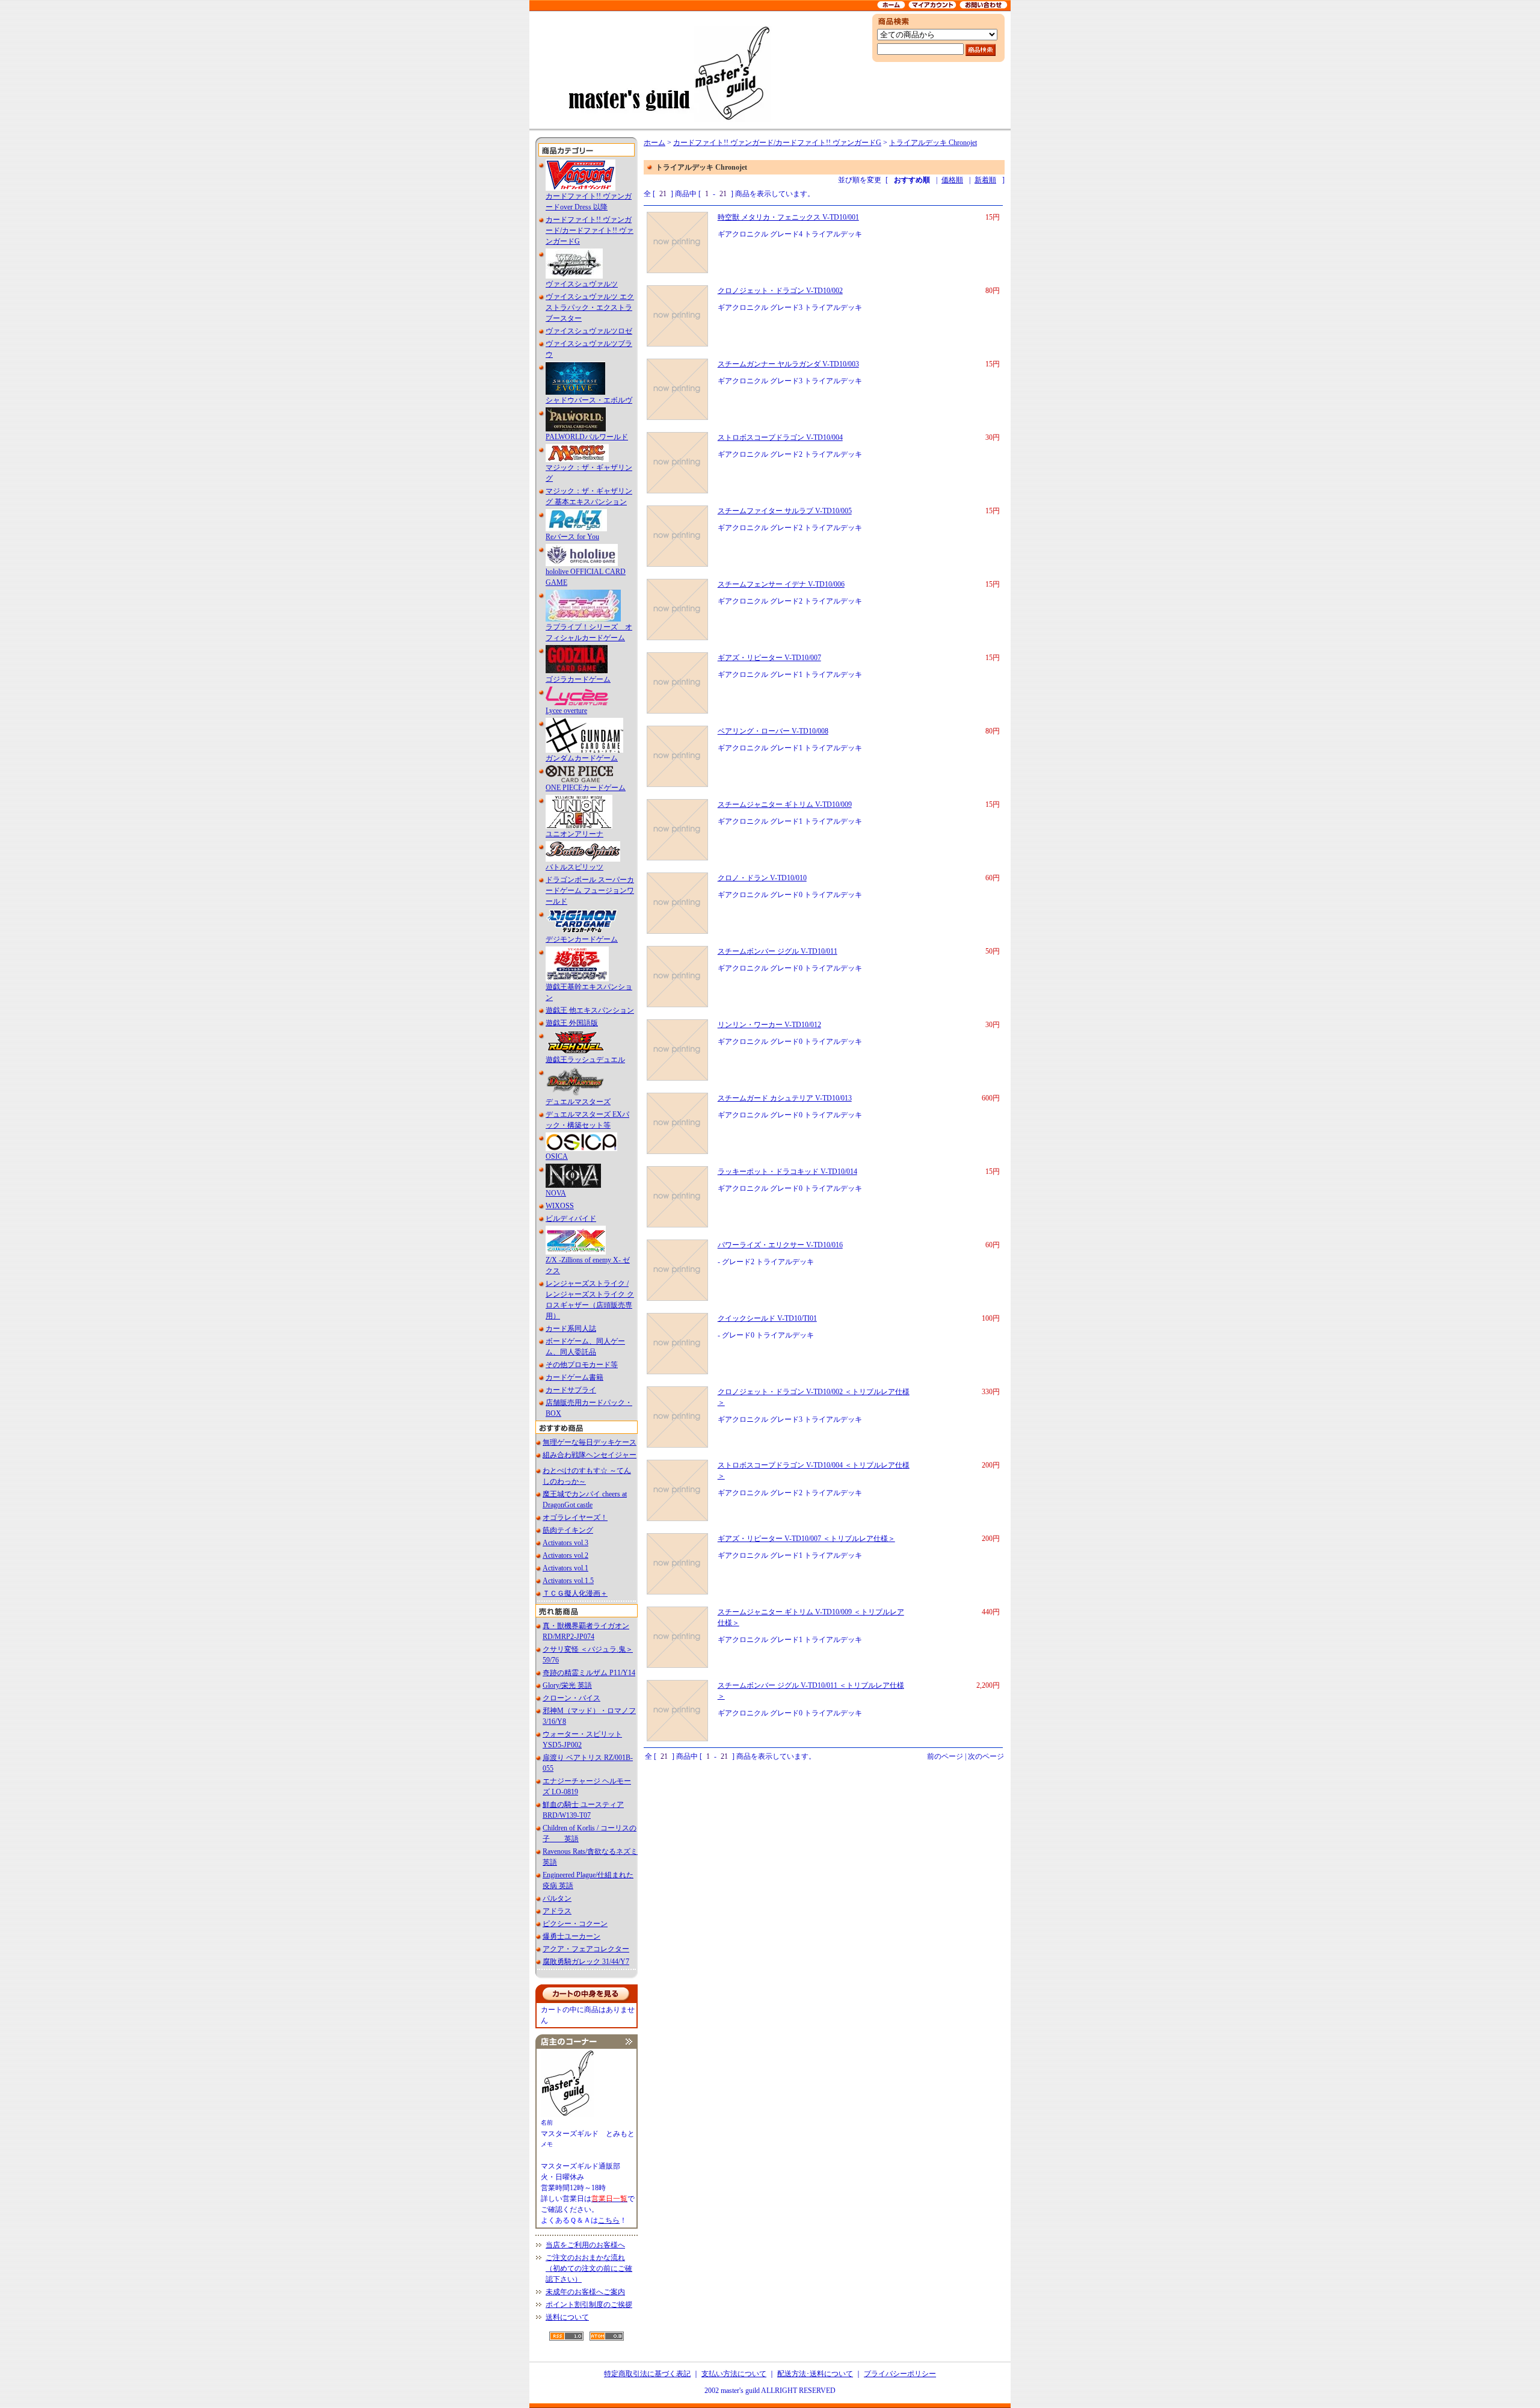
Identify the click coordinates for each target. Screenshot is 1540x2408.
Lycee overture (566, 711)
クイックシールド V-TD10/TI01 (767, 1318)
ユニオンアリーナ (574, 834)
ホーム (654, 143)
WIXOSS (560, 1206)
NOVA (556, 1193)
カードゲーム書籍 (574, 1377)
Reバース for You (572, 537)
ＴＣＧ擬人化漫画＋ (575, 1593)
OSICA (557, 1156)
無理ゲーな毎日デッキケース (590, 1442)
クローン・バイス (571, 1698)
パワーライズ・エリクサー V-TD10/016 (780, 1245)
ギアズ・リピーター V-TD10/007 (769, 658)
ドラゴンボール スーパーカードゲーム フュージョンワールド (590, 891)
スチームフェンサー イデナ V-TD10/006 (781, 584)
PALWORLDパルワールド (587, 437)
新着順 (985, 180)
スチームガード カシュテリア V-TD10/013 (785, 1098)
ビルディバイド (571, 1218)
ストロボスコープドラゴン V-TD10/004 (780, 437)
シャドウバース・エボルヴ (589, 400)
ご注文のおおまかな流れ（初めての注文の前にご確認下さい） (589, 2268)
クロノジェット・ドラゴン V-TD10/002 (780, 291)
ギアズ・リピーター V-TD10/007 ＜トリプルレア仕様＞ (806, 1539)
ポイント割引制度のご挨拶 (589, 2305)
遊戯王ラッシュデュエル (585, 1060)
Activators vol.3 (565, 1543)
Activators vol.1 (565, 1568)
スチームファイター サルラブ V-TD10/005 (785, 511)
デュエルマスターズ (578, 1102)
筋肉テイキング (568, 1530)
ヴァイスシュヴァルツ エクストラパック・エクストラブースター (590, 307)
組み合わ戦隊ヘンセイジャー (590, 1455)
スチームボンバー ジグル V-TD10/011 (778, 951)
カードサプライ (571, 1390)
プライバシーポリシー (900, 2374)
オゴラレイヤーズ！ (575, 1517)
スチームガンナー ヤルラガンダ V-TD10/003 (788, 364)
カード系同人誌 (571, 1329)
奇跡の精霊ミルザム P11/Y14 (589, 1673)
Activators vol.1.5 (568, 1581)
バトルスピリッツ (574, 867)
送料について (567, 2317)
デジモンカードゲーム (582, 939)
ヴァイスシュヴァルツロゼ (589, 331)
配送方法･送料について (815, 2374)
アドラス (557, 1911)
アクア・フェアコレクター (586, 1949)
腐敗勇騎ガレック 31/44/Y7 (586, 1962)
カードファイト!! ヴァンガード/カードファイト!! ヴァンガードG (590, 230)
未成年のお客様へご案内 (585, 2292)
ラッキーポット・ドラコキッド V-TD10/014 (787, 1172)
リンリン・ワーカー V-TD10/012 (769, 1025)
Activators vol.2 (565, 1555)
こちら (609, 2220)
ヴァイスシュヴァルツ (582, 284)
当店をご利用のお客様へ (585, 2245)
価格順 (952, 180)
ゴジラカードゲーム (578, 679)
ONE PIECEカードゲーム (586, 788)
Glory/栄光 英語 (567, 1685)
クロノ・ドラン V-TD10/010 (762, 878)
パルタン (557, 1898)
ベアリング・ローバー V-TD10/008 (773, 731)
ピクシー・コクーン (575, 1924)
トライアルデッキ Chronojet (933, 143)
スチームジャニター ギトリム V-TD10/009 (785, 804)
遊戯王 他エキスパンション (590, 1010)
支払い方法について (734, 2374)
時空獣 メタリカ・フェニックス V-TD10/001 (788, 217)
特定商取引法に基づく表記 (647, 2374)
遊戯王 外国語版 (572, 1023)
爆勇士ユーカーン (571, 1936)
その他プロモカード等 (582, 1365)
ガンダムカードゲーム (582, 758)
